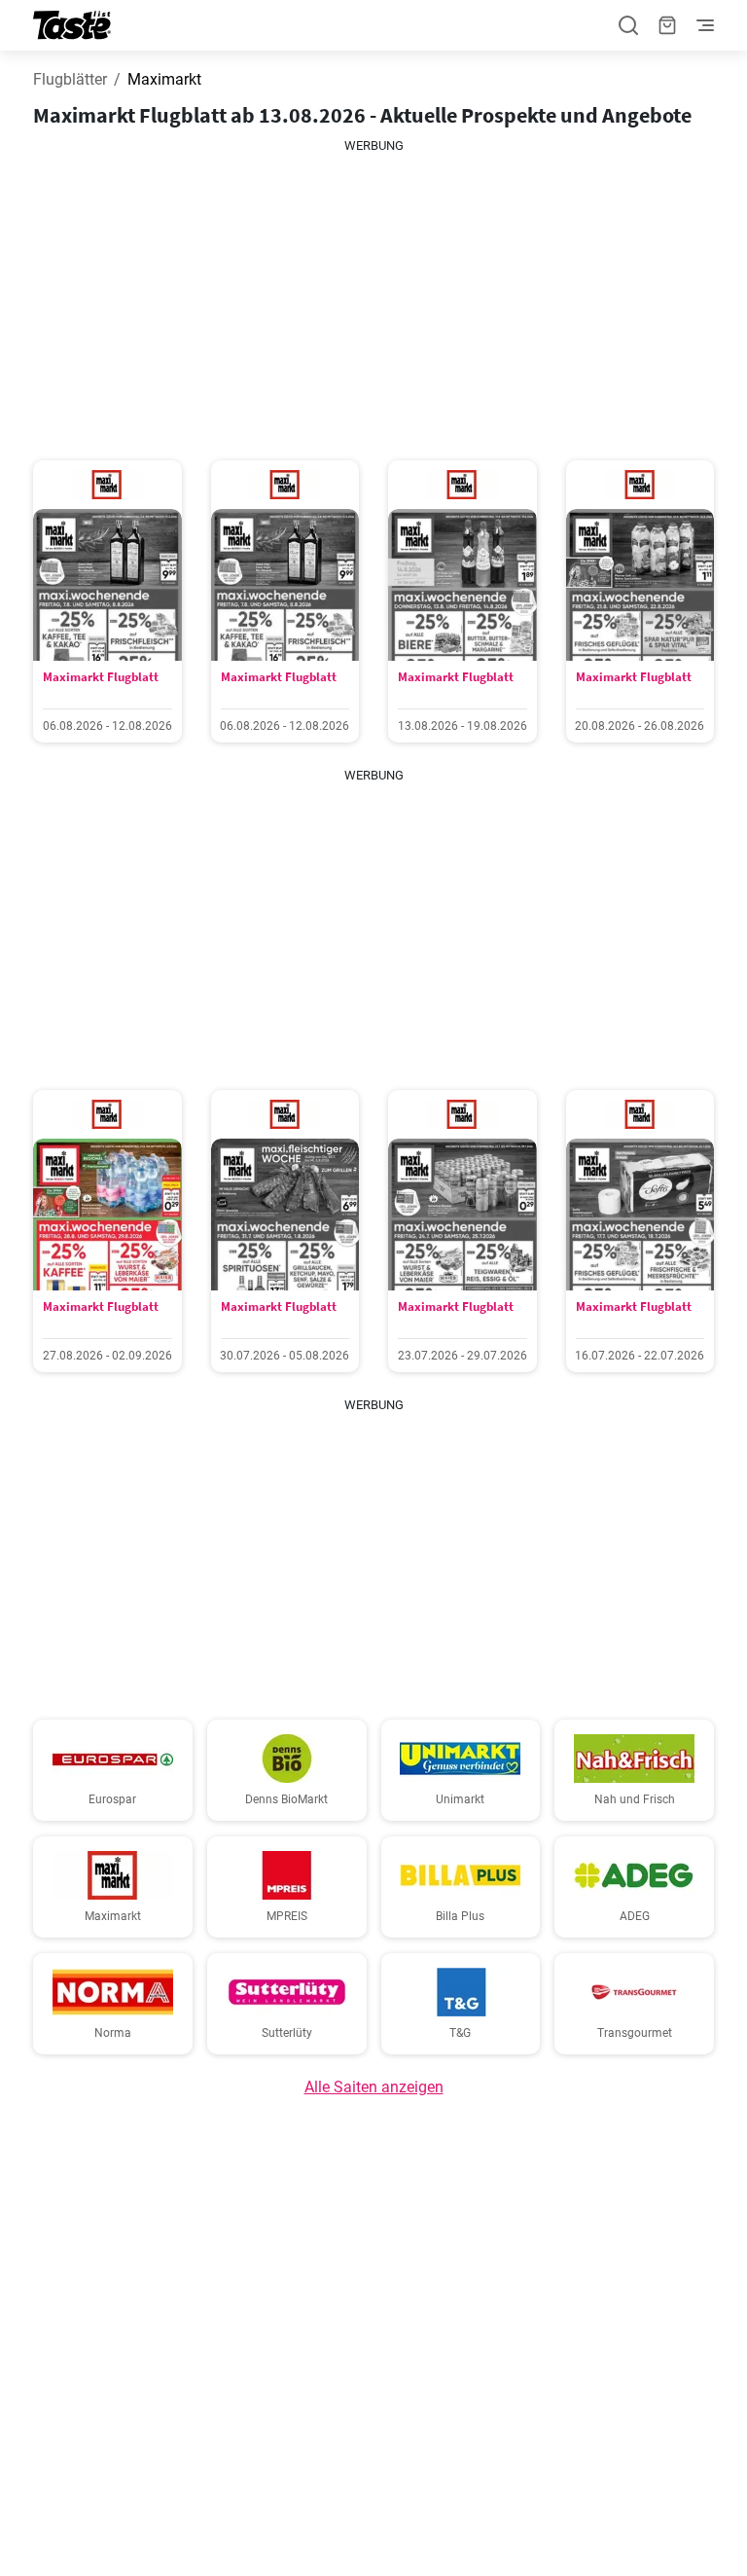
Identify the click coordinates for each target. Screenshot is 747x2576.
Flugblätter (70, 79)
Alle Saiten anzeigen (374, 2087)
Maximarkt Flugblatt (101, 677)
